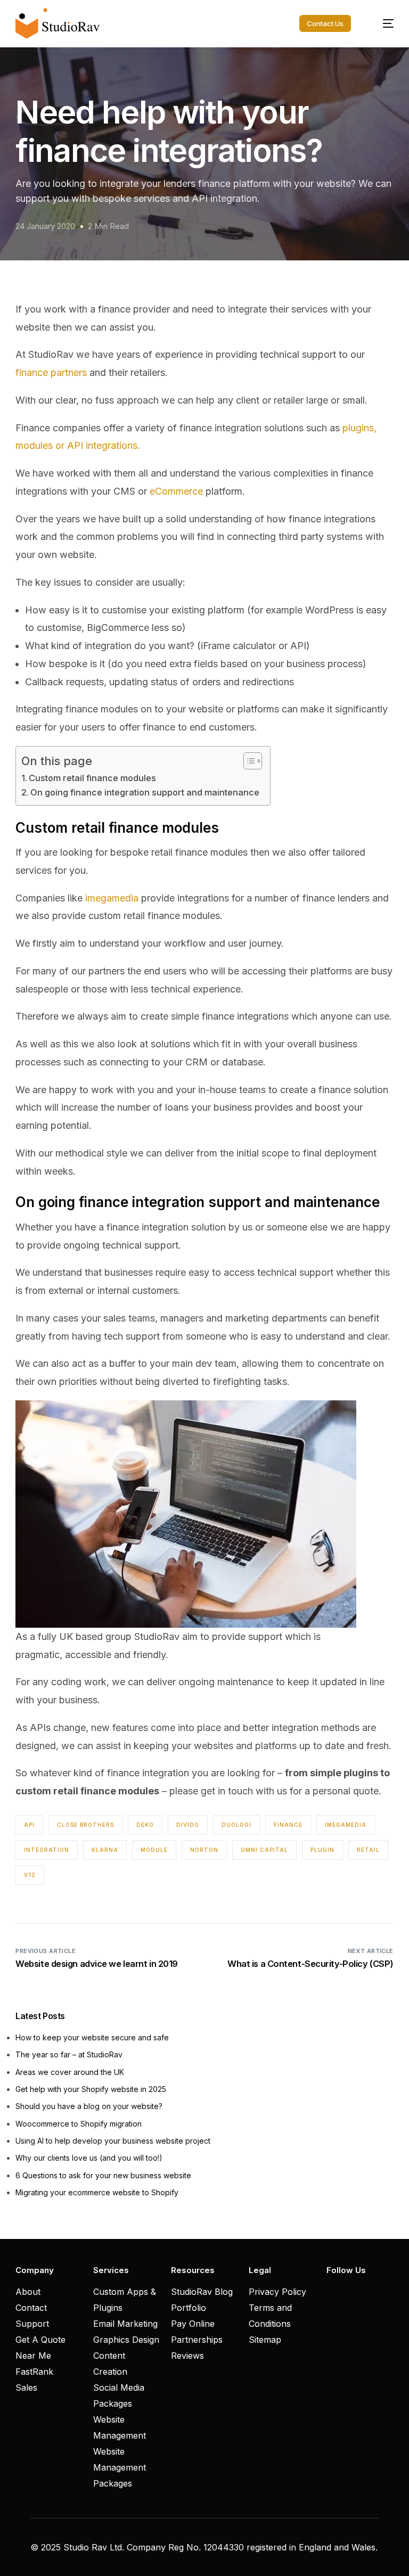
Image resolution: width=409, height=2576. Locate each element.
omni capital (264, 1850)
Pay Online (193, 2324)
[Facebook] (332, 2291)
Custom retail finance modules (92, 778)
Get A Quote (40, 2340)
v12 (30, 1875)
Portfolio (189, 2308)
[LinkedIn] (368, 2291)
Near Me (33, 2356)
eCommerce (176, 491)
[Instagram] (350, 2291)
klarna (105, 1850)
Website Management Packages (120, 2467)
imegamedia (112, 898)
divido (188, 1825)
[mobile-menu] (382, 23)
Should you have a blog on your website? (89, 2106)
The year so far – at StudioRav (69, 2054)
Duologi (236, 1825)
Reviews (187, 2356)
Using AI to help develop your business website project (113, 2141)
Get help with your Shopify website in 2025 (91, 2089)
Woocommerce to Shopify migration (79, 2124)
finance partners (51, 372)
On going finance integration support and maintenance (145, 792)
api (29, 1825)
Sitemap (265, 2340)
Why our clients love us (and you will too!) (89, 2158)
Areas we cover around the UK (70, 2072)
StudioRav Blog (202, 2292)
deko (145, 1825)
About (28, 2292)
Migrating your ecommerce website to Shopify (97, 2192)
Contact (31, 2308)
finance (288, 1825)
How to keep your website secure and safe (92, 2037)
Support (32, 2324)
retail (368, 1850)
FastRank (34, 2372)
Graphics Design (126, 2340)
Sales (26, 2388)
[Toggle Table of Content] (247, 761)
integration (47, 1850)
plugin (322, 1850)
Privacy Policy (277, 2292)
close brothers (85, 1825)
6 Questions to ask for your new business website (103, 2175)
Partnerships (197, 2340)
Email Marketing (125, 2324)
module (154, 1850)
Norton (204, 1850)
